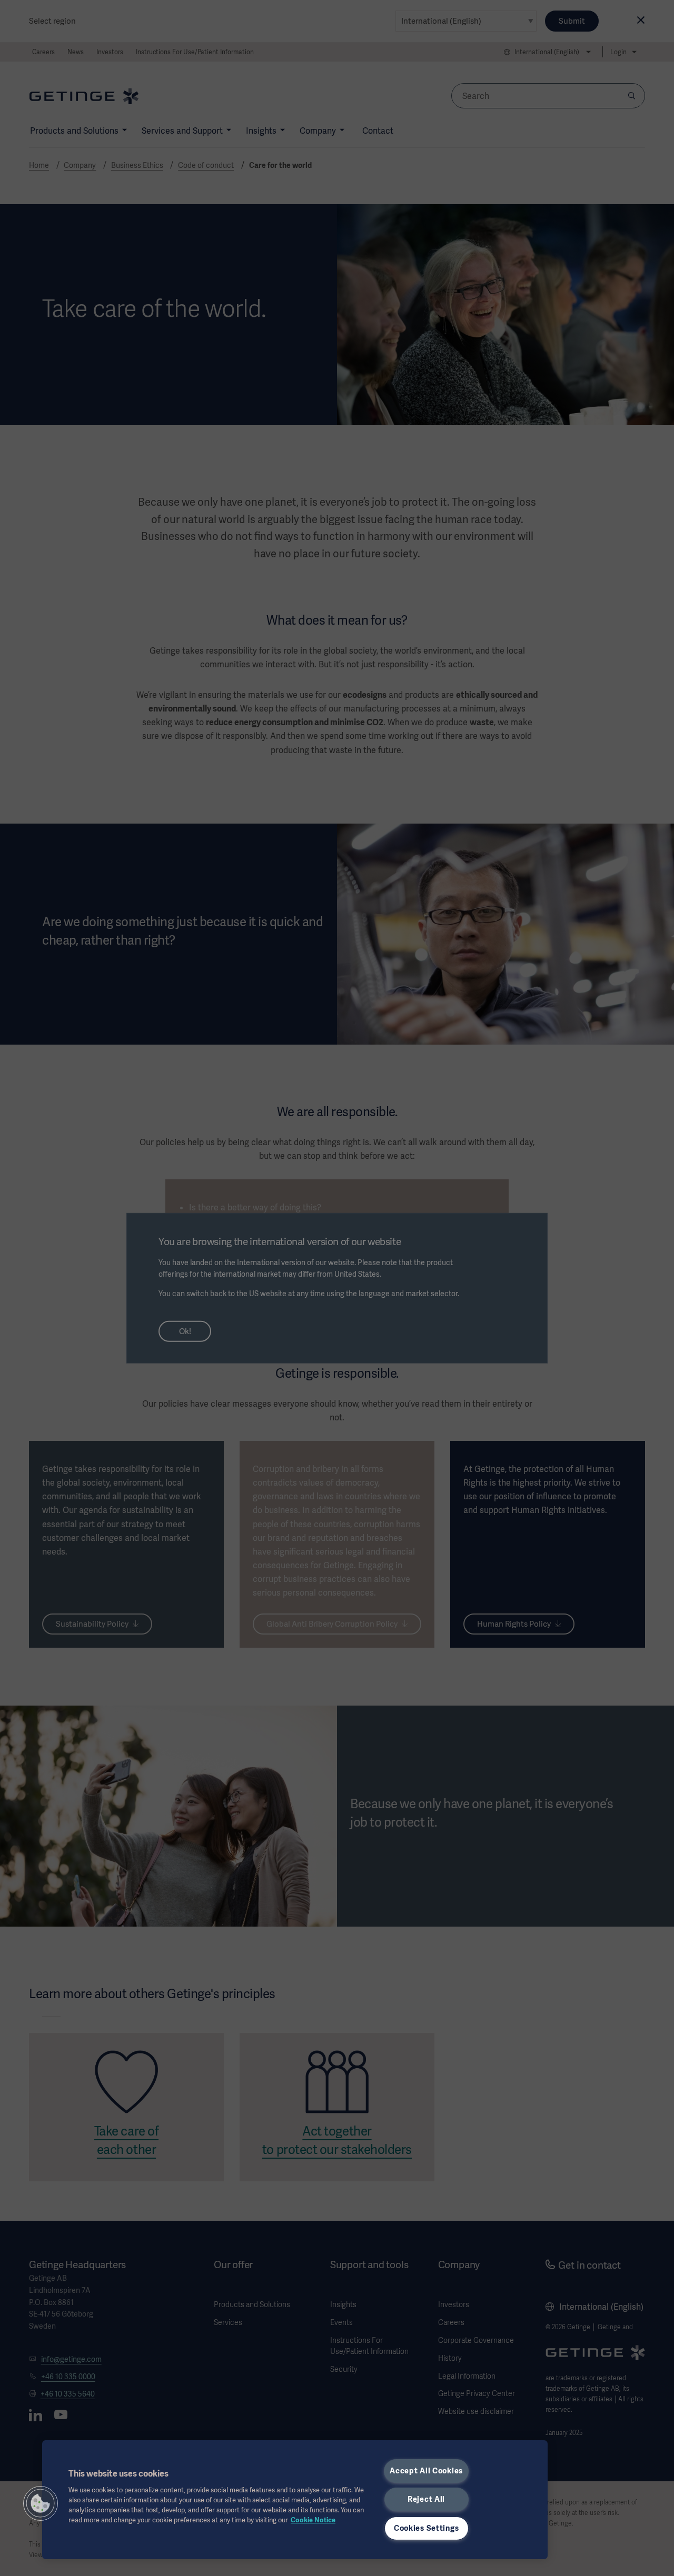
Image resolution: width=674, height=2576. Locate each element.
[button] (41, 2503)
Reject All (426, 2499)
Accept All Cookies (426, 2471)
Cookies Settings (427, 2528)
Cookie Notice (313, 2520)
